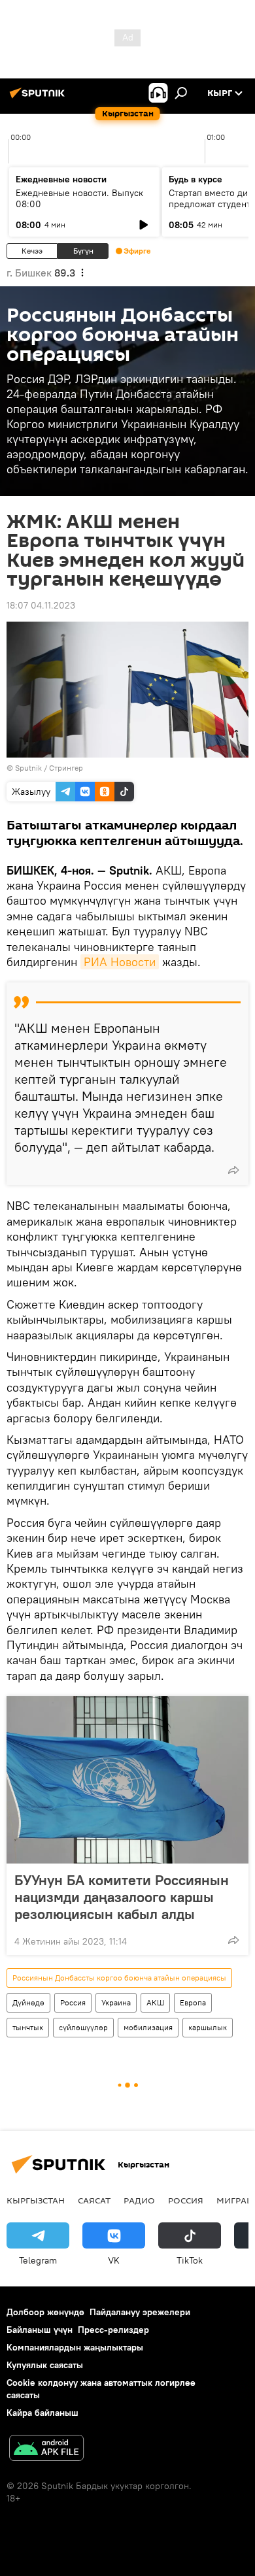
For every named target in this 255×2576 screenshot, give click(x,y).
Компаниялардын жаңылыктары (75, 2347)
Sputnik (28, 768)
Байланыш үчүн (40, 2330)
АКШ (155, 2002)
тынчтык (28, 2027)
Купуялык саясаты (45, 2365)
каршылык (208, 2027)
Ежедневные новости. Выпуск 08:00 (79, 198)
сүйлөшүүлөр (83, 2027)
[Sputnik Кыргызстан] (39, 98)
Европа (193, 2002)
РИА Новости (120, 962)
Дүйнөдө (28, 2002)
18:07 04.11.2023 (41, 605)
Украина (116, 2002)
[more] (233, 1170)
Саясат (94, 2200)
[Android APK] (46, 2450)
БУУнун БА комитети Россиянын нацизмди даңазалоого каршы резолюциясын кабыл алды (122, 1897)
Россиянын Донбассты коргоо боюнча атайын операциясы (119, 1978)
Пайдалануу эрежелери (140, 2312)
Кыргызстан (36, 2200)
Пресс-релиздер (113, 2330)
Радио (139, 2200)
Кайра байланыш (42, 2413)
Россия (73, 2002)
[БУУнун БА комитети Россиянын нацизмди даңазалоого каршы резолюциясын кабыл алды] (127, 1780)
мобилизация (148, 2027)
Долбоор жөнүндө (45, 2312)
